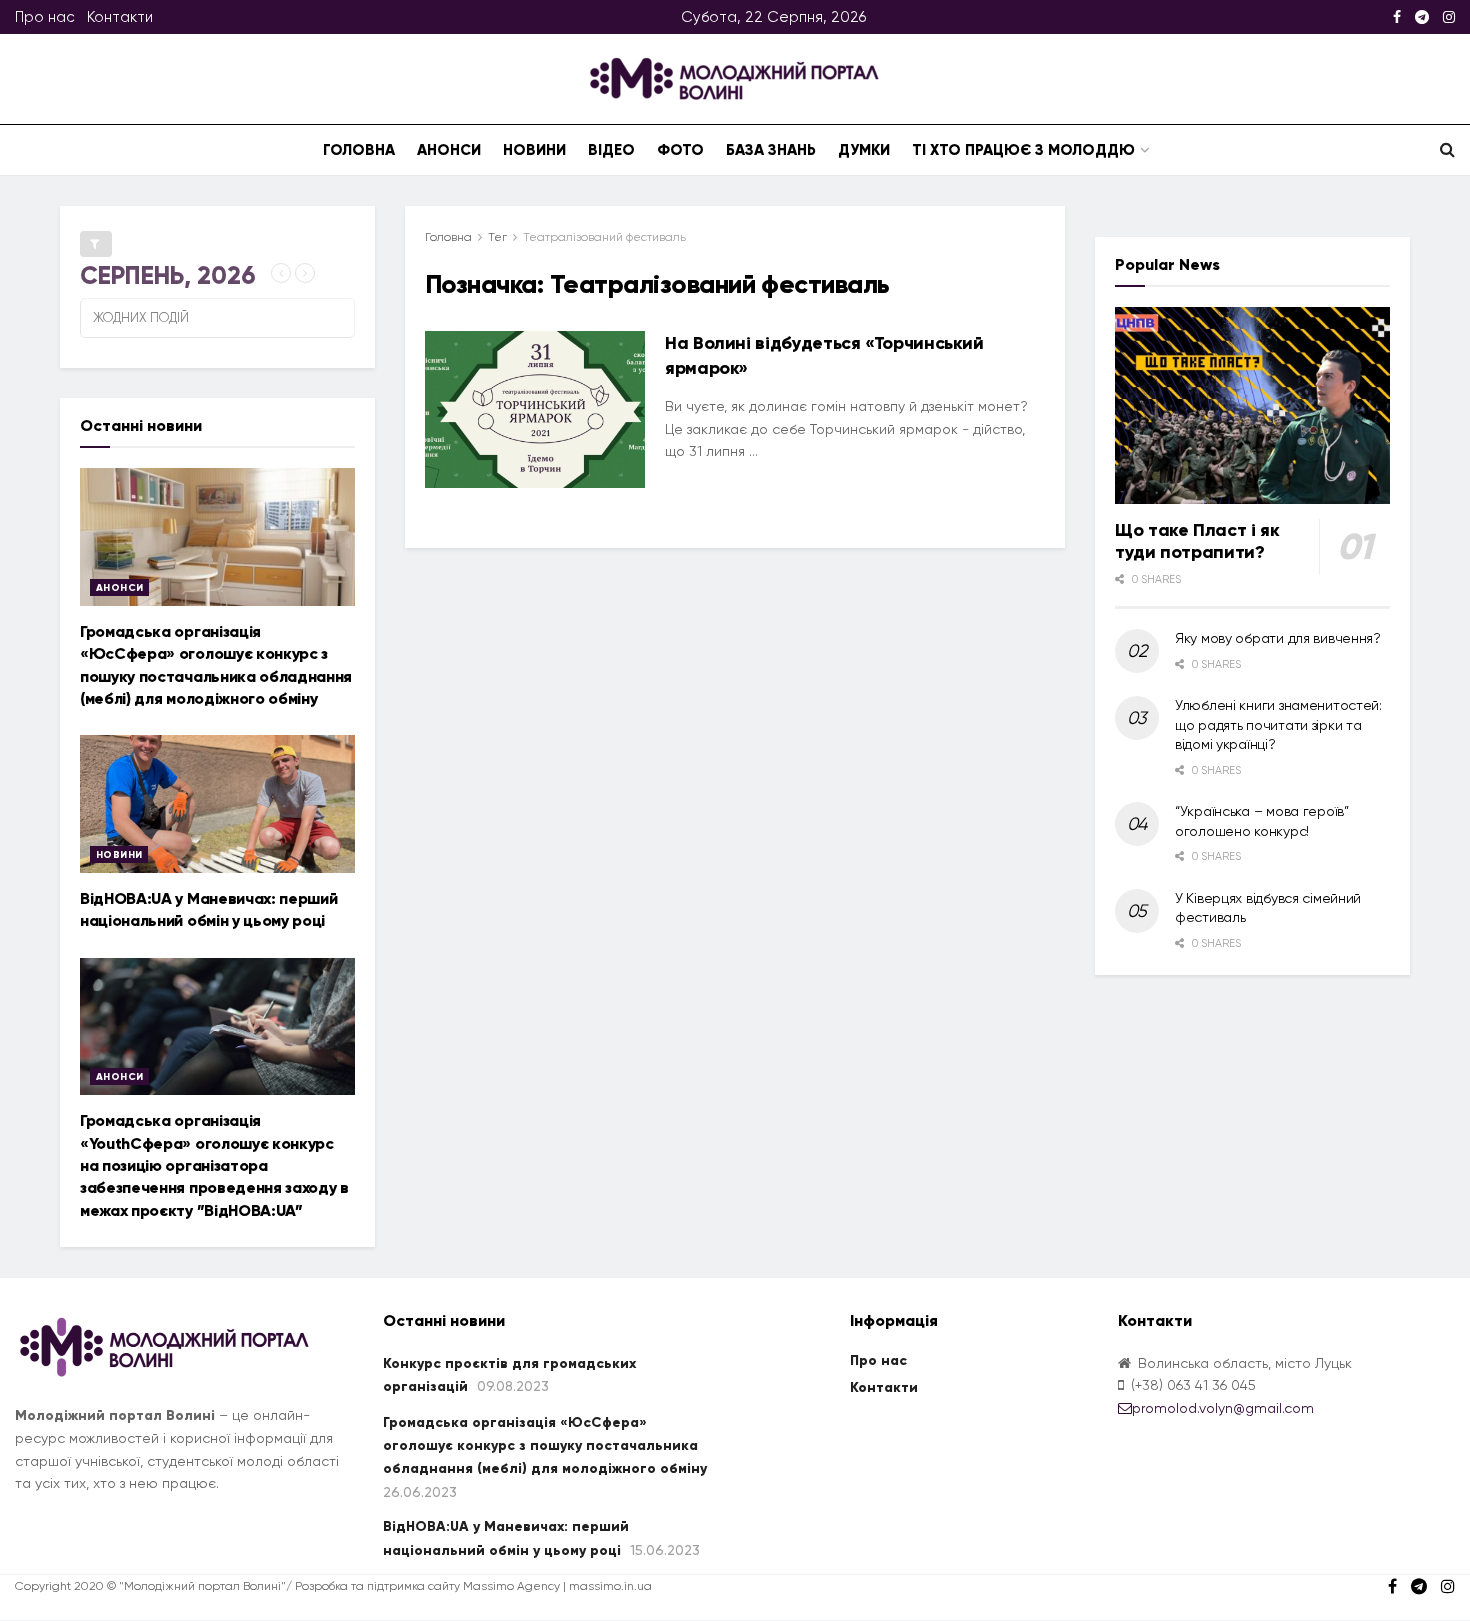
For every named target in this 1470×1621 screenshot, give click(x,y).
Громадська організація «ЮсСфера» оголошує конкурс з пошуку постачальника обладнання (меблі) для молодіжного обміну (545, 1446)
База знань (771, 150)
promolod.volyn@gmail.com (1223, 1408)
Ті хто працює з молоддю (1023, 150)
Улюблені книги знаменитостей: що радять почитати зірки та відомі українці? (1278, 724)
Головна (359, 150)
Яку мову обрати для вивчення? (1278, 638)
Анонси (449, 150)
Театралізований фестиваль (604, 237)
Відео (611, 150)
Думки (864, 150)
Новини (534, 150)
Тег (497, 237)
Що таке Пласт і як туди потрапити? (1197, 541)
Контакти (120, 17)
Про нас (45, 17)
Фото (680, 150)
